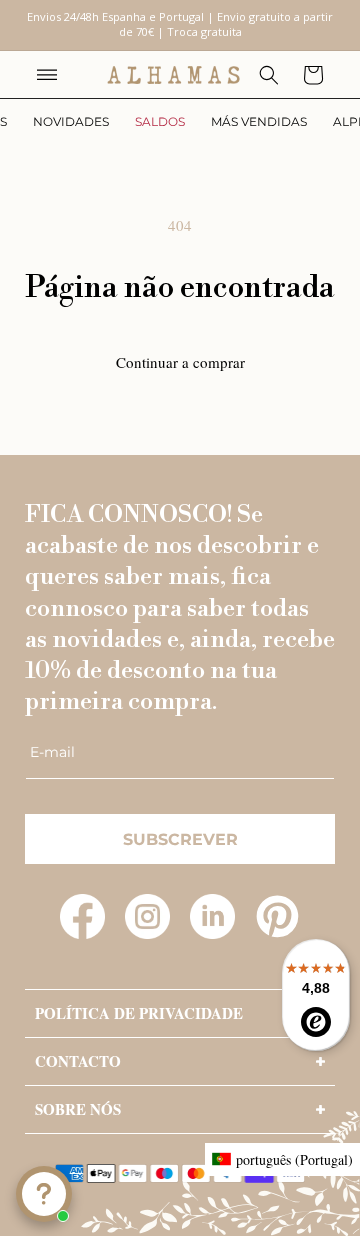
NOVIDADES (71, 121)
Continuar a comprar (180, 362)
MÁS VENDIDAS (259, 121)
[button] (47, 75)
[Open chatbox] (44, 1194)
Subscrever (180, 839)
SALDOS (160, 121)
